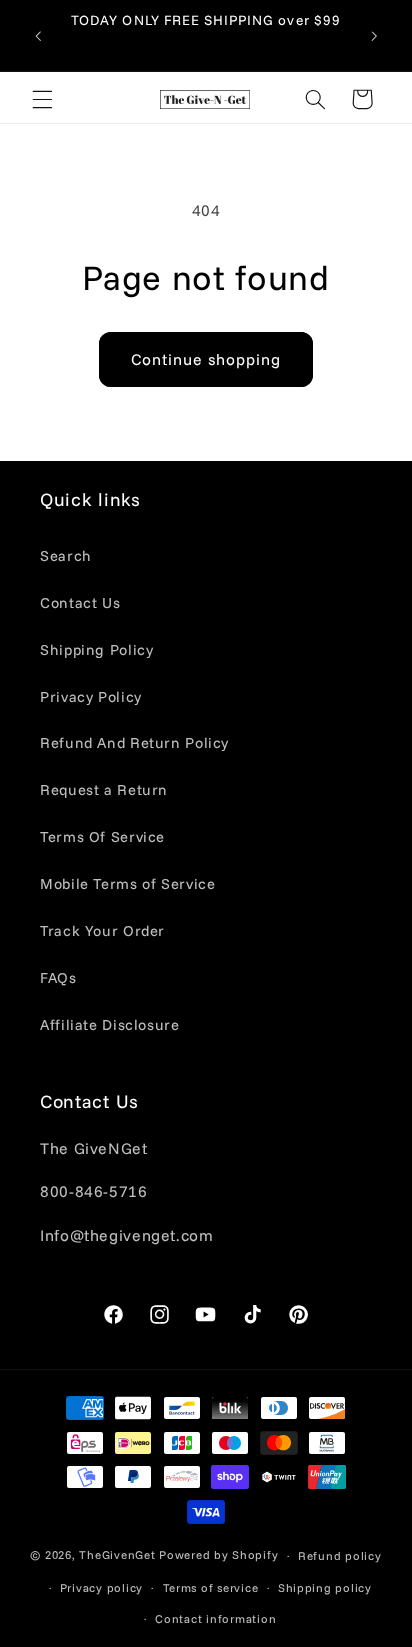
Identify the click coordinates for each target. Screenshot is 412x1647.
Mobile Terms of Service (128, 883)
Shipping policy (325, 1587)
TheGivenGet (117, 1554)
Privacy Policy (91, 696)
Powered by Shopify (218, 1554)
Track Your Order (102, 930)
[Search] (315, 99)
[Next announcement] (374, 36)
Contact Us (80, 602)
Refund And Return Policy (134, 742)
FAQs (58, 977)
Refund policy (340, 1555)
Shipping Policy (96, 649)
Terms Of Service (102, 836)
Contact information (215, 1618)
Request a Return (104, 789)
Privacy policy (101, 1587)
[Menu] (42, 99)
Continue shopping (206, 359)
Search (66, 555)
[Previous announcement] (38, 36)
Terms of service (211, 1587)
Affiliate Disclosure (110, 1024)
